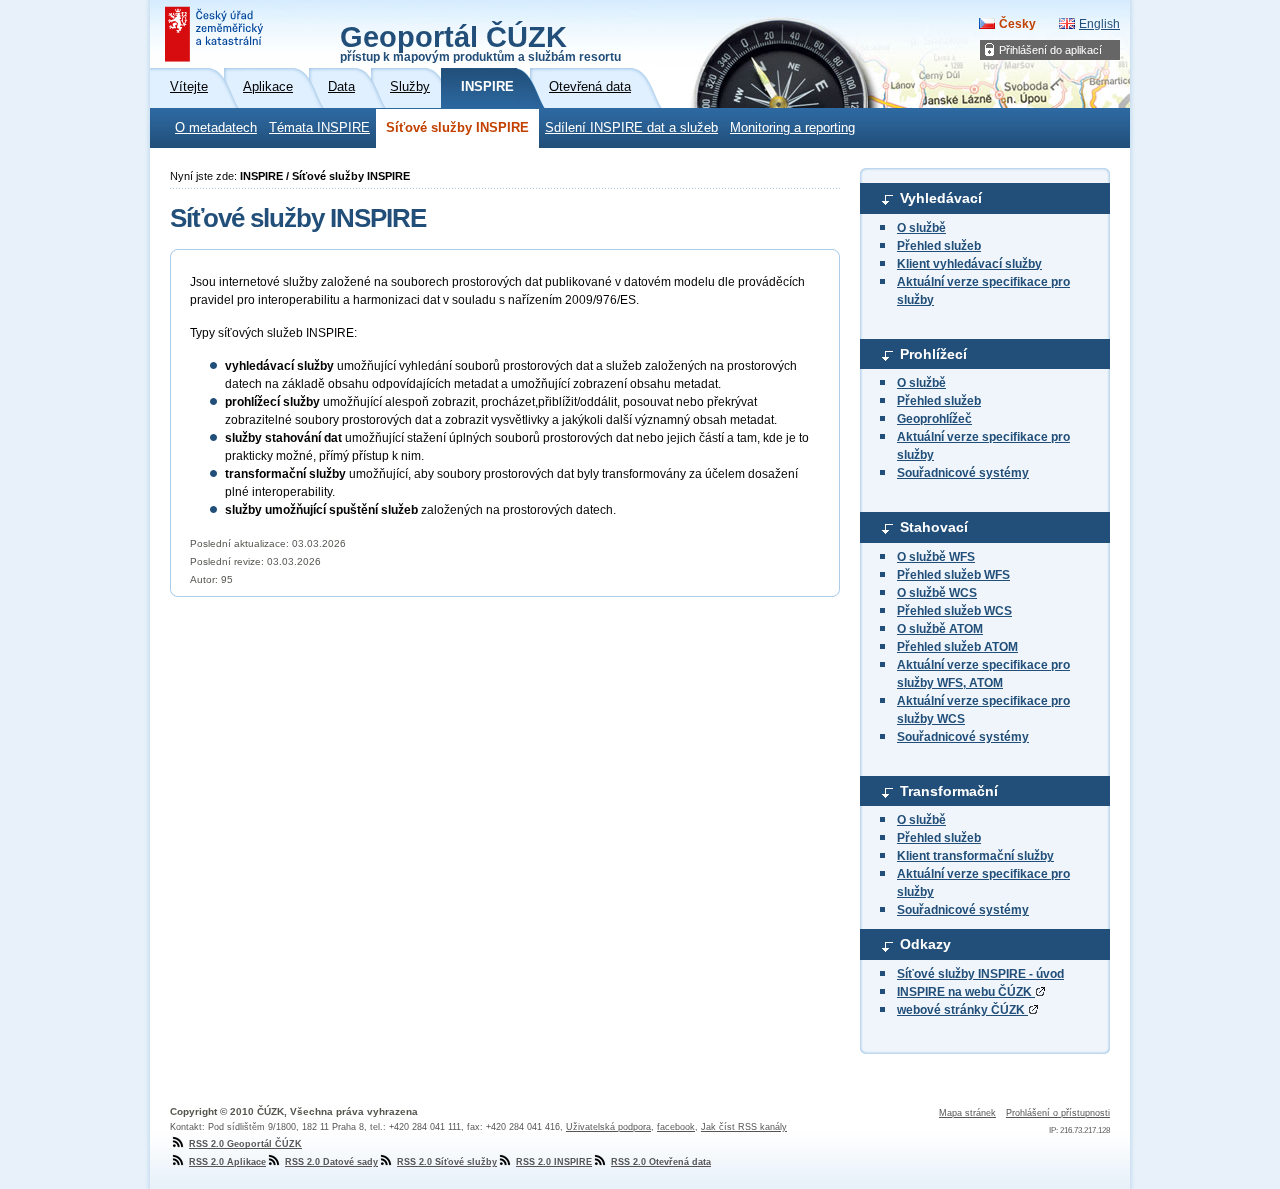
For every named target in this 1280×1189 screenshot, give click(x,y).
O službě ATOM (940, 629)
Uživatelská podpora (608, 1127)
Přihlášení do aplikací (1050, 50)
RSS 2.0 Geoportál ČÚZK (245, 1144)
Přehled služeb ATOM (957, 647)
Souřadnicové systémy (963, 473)
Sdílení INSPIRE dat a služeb (631, 128)
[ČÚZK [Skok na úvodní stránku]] (216, 34)
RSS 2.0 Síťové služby (447, 1162)
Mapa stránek (967, 1113)
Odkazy (925, 944)
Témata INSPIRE (319, 128)
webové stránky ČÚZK (962, 1010)
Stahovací (934, 527)
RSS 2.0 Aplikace (227, 1162)
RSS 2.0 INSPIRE (554, 1162)
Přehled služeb (939, 246)
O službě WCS (937, 593)
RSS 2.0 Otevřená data (661, 1162)
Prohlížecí (933, 354)
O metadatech (216, 128)
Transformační (949, 791)
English (1099, 24)
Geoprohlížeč (934, 419)
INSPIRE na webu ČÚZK (966, 992)
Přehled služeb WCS (954, 611)
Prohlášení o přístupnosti (1058, 1113)
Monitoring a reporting (792, 128)
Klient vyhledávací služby (969, 264)
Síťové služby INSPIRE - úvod (980, 974)
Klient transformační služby (975, 856)
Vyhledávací (941, 198)
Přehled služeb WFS (953, 575)
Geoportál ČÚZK (480, 42)
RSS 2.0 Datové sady (331, 1162)
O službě (921, 228)
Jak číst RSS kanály (744, 1127)
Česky (1017, 24)
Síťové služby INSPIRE (457, 128)
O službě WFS (936, 557)
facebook (676, 1127)
